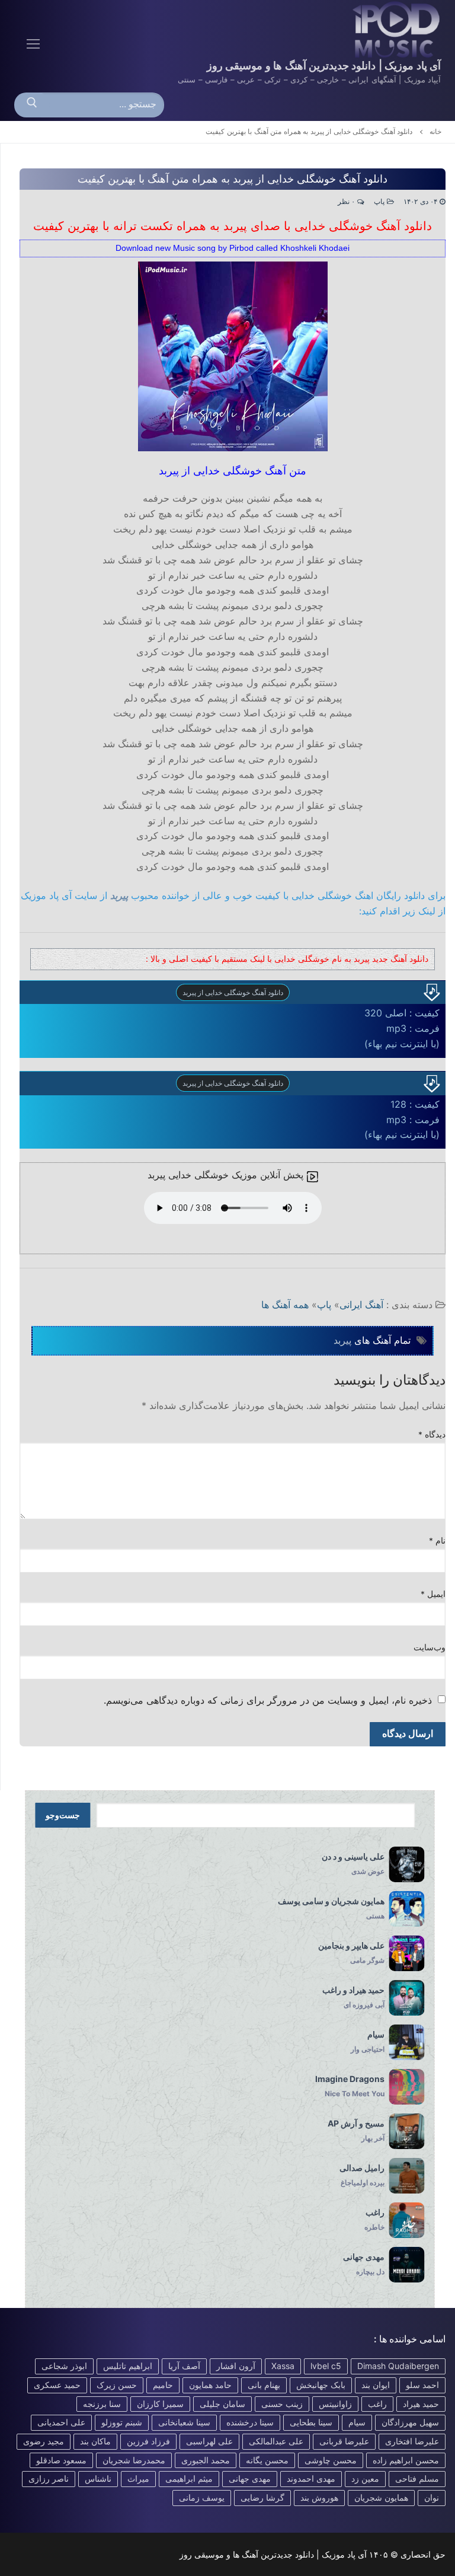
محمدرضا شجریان (134, 2460)
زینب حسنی (282, 2404)
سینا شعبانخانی (184, 2422)
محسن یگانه (267, 2460)
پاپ (380, 202)
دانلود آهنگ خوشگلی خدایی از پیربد (233, 992)
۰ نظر (347, 202)
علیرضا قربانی (344, 2441)
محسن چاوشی (331, 2460)
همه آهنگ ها (285, 1305)
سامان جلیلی (222, 2404)
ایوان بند (376, 2385)
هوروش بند (319, 2497)
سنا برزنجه (102, 2404)
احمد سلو (422, 2385)
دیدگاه (432, 1434)
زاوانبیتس (335, 2404)
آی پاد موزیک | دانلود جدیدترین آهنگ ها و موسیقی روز (324, 66)
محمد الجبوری (206, 2460)
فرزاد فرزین (148, 2441)
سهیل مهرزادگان (410, 2422)
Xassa (283, 2366)
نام (438, 1541)
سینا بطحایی (311, 2422)
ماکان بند (95, 2441)
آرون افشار (236, 2366)
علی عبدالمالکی (276, 2441)
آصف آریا (184, 2366)
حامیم (163, 2385)
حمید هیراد (421, 2404)
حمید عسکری (57, 2385)
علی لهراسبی (209, 2441)
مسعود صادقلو (61, 2460)
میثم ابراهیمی (189, 2478)
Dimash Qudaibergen (398, 2366)
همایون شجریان (381, 2497)
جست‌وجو (63, 1815)
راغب (377, 2404)
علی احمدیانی (61, 2422)
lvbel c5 (326, 2366)
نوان (432, 2497)
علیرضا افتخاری (412, 2441)
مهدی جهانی (250, 2478)
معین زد (365, 2478)
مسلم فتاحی (417, 2478)
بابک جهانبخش (321, 2385)
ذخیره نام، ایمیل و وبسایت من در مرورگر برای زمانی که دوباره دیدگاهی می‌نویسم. (268, 1700)
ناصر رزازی (49, 2478)
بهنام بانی (264, 2385)
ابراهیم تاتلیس (128, 2366)
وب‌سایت (430, 1647)
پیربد (119, 895)
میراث (138, 2478)
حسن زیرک (117, 2385)
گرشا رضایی (262, 2497)
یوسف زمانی (202, 2497)
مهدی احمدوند (311, 2478)
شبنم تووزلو (122, 2422)
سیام (357, 2422)
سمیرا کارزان (160, 2404)
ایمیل (433, 1594)
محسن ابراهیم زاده (406, 2460)
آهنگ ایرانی (361, 1305)
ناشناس (98, 2478)
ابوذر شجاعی (64, 2366)
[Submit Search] (32, 105)
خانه (435, 132)
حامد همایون (210, 2385)
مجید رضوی (44, 2441)
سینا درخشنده (250, 2422)
